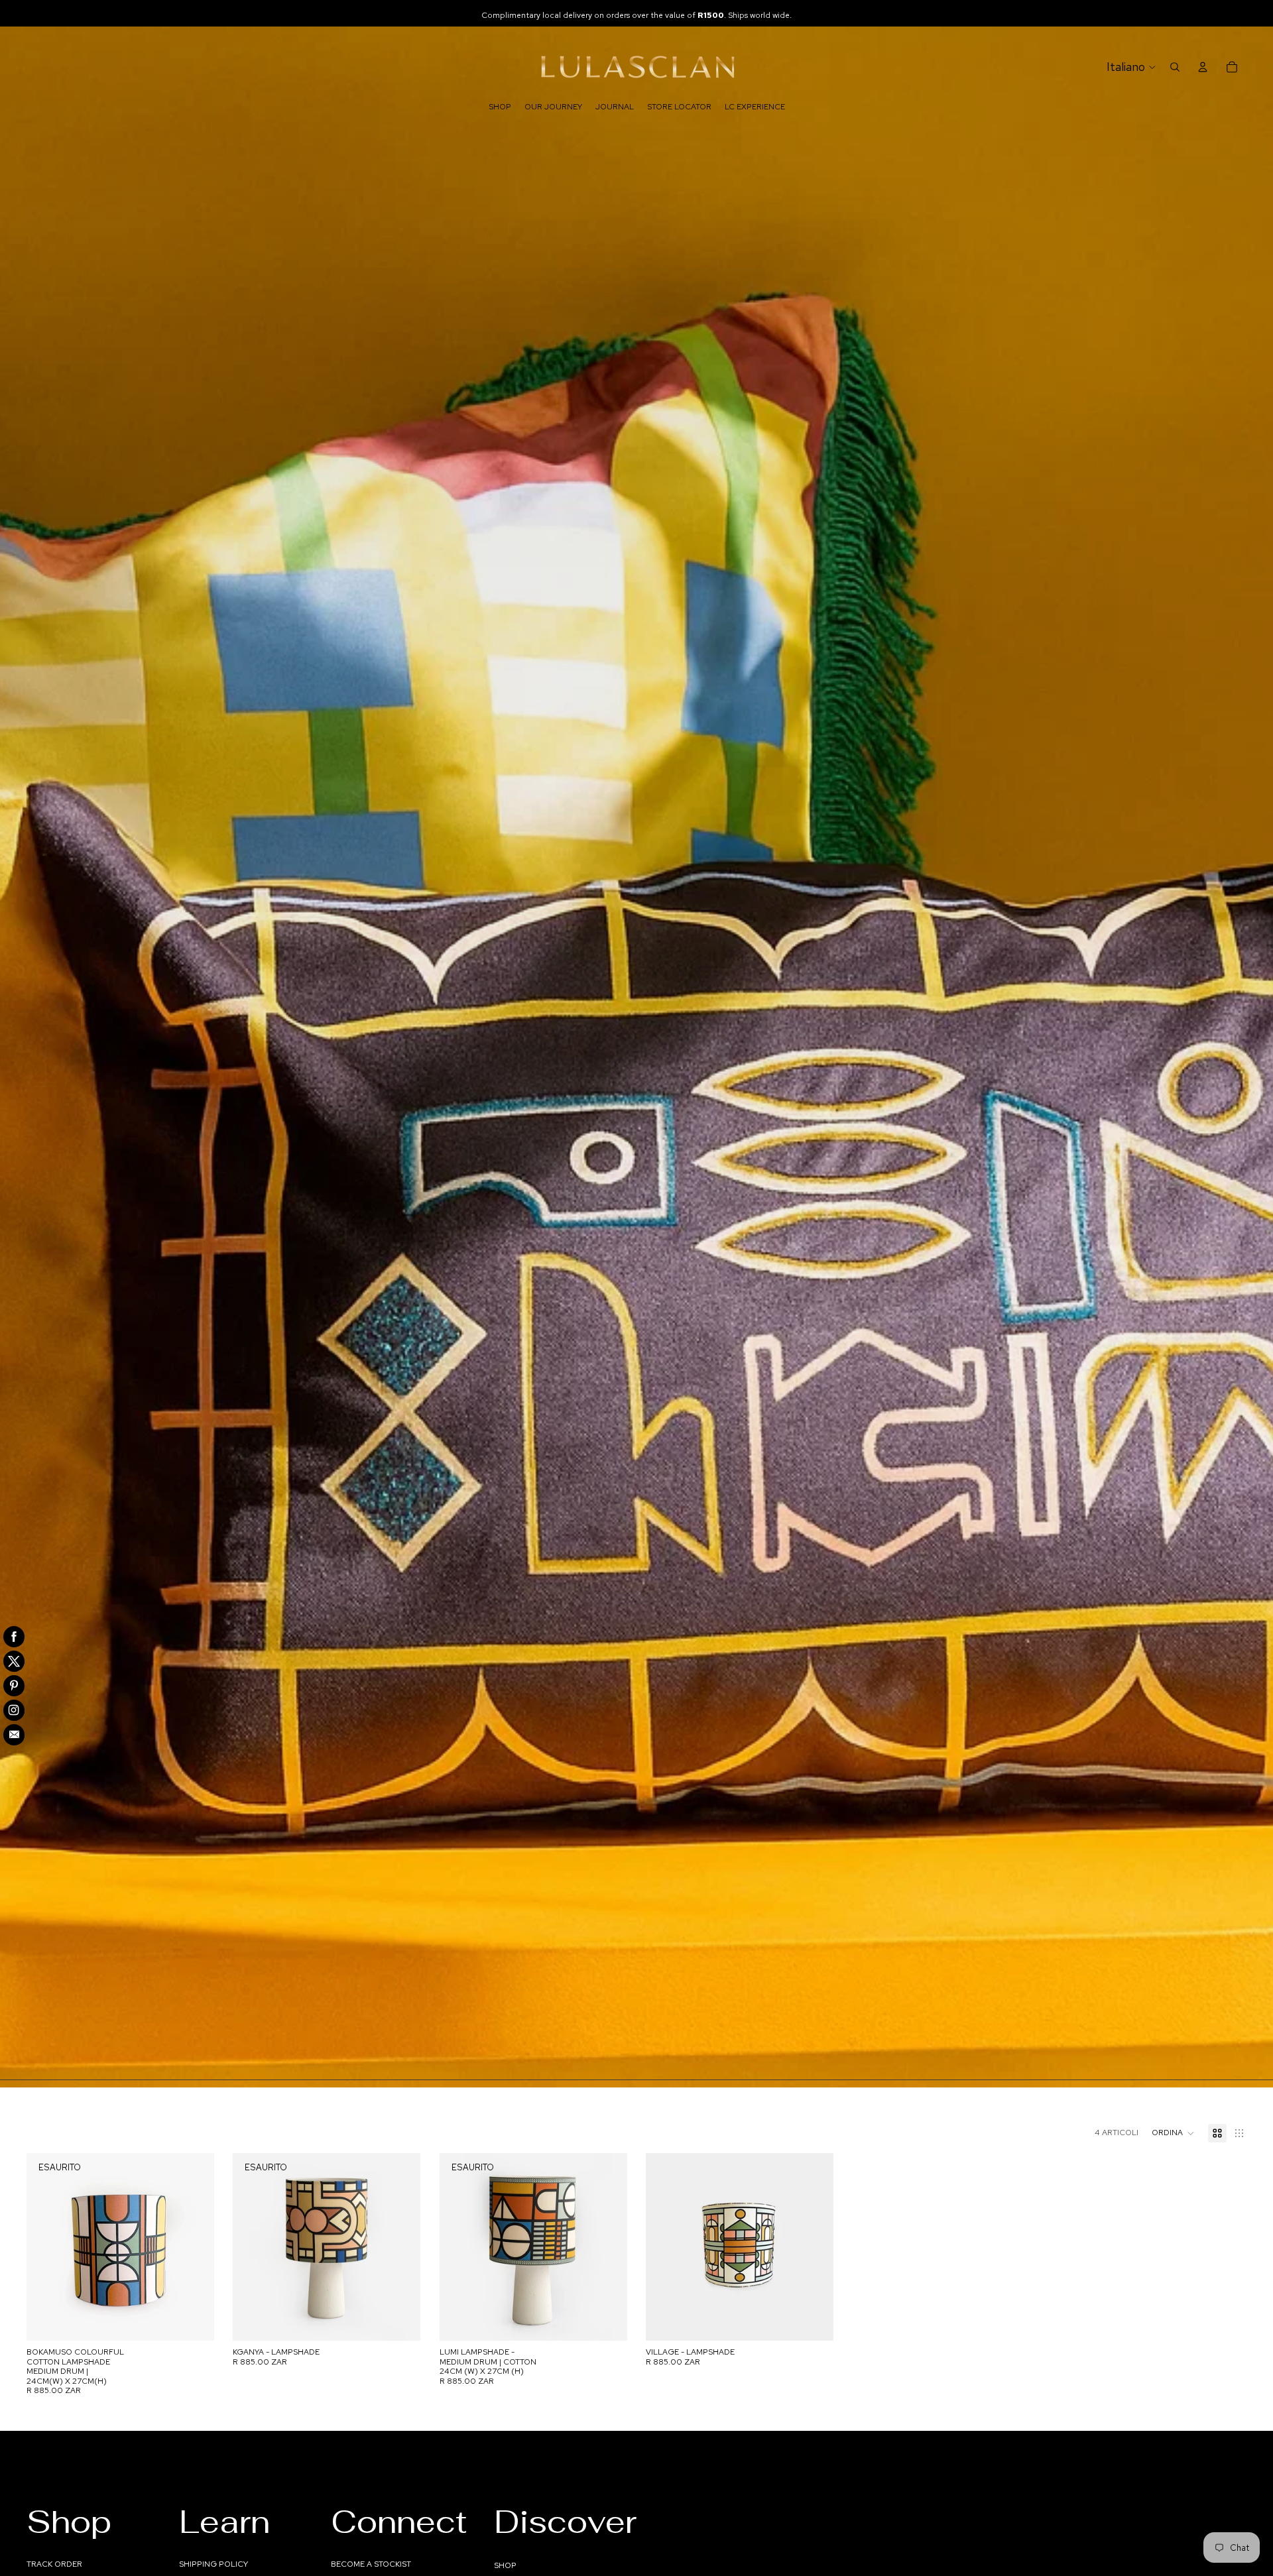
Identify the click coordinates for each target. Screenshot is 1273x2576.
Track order (54, 2564)
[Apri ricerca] (1175, 67)
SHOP (505, 2565)
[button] (1173, 2133)
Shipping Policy (213, 2564)
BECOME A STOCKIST (371, 2564)
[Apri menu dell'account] (1203, 67)
